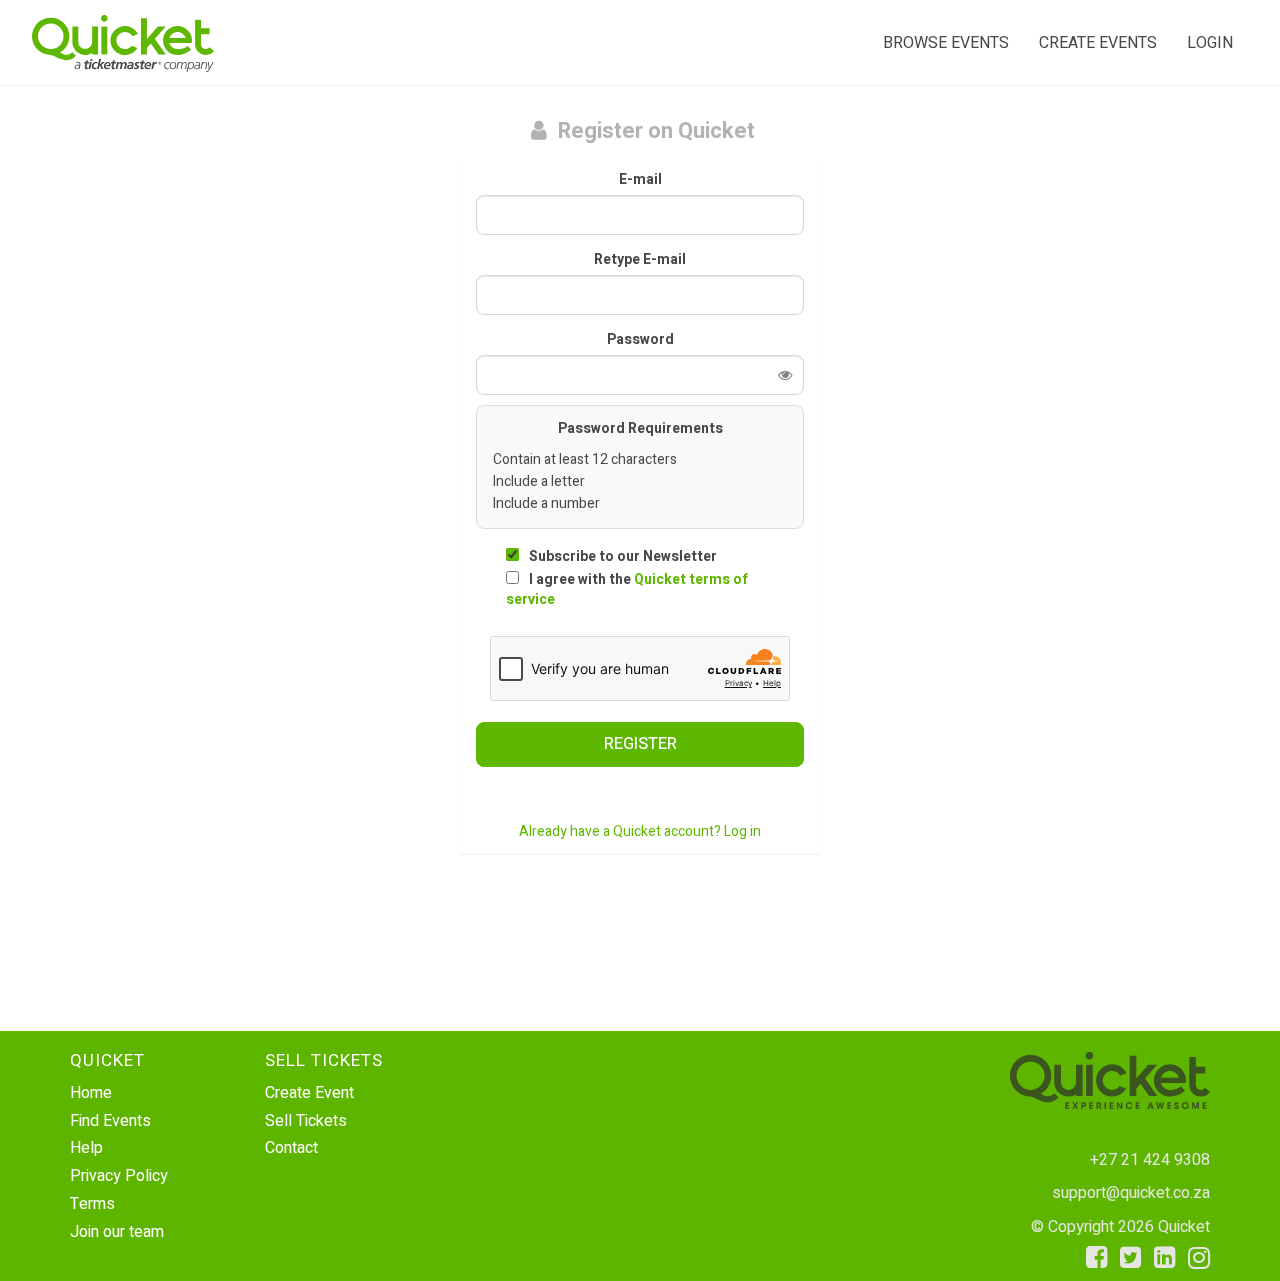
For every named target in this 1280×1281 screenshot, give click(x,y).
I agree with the (627, 589)
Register (640, 744)
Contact (291, 1148)
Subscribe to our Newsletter (623, 556)
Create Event (309, 1093)
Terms (92, 1204)
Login (1210, 43)
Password (640, 340)
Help (86, 1148)
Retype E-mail (640, 260)
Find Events (110, 1121)
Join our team (117, 1232)
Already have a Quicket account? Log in (640, 831)
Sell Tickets (306, 1121)
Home (91, 1093)
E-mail (640, 180)
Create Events (1098, 43)
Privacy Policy (119, 1176)
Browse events (946, 43)
